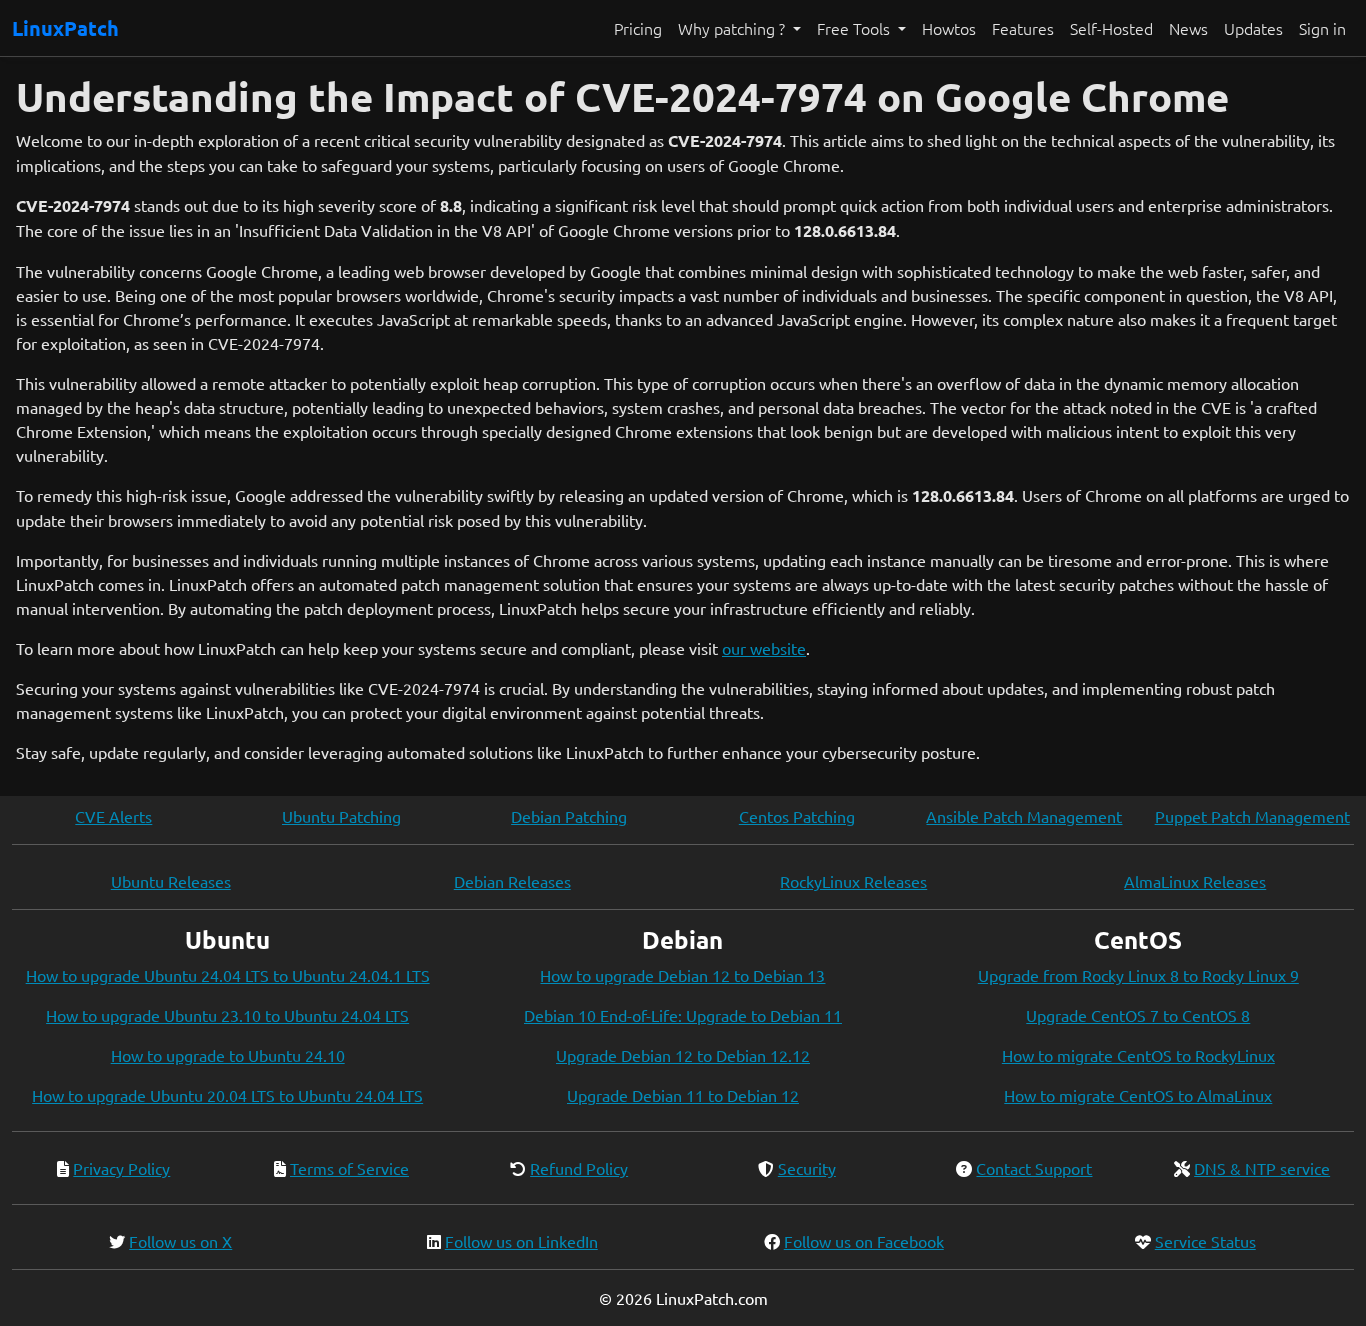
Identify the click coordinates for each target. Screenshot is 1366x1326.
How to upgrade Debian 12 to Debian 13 (682, 975)
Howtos (949, 28)
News (1188, 28)
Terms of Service (349, 1168)
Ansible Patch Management (1024, 816)
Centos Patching (797, 816)
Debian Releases (512, 881)
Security (807, 1168)
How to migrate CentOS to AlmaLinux (1138, 1095)
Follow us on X (180, 1241)
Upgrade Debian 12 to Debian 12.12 (683, 1055)
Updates (1253, 28)
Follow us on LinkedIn (521, 1241)
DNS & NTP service (1262, 1168)
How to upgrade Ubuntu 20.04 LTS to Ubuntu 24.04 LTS (227, 1095)
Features (1023, 28)
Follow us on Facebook (864, 1241)
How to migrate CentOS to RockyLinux (1138, 1055)
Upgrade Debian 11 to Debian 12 (683, 1095)
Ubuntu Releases (171, 881)
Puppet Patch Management (1252, 816)
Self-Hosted (1111, 28)
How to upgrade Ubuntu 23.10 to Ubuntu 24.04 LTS (227, 1015)
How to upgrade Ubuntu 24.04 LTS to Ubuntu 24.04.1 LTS (228, 975)
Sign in (1322, 28)
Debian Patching (569, 816)
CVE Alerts (113, 816)
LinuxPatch (65, 28)
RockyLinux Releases (853, 881)
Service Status (1205, 1241)
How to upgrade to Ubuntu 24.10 (228, 1055)
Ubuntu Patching (341, 816)
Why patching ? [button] (733, 28)
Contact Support (1034, 1168)
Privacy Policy (121, 1168)
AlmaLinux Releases (1195, 881)
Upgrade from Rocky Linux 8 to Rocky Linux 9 (1138, 975)
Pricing (638, 28)
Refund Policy (579, 1168)
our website (764, 648)
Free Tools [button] (855, 28)
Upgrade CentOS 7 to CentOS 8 (1138, 1015)
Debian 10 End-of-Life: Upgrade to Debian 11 (683, 1015)
